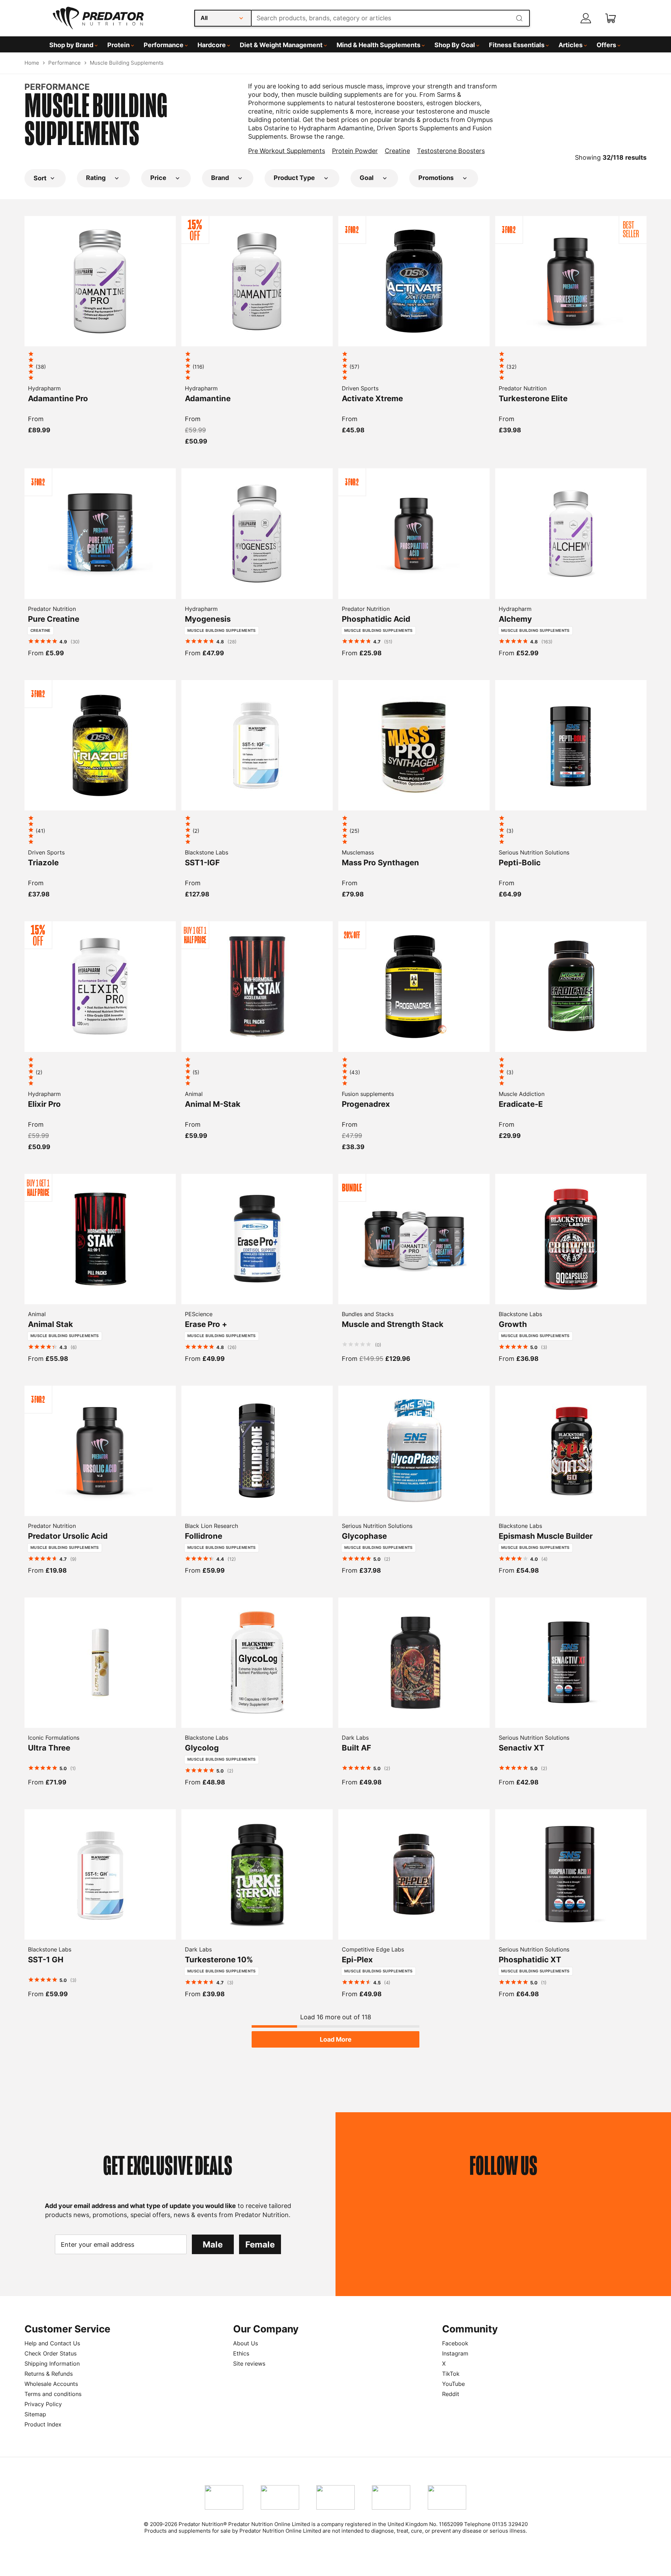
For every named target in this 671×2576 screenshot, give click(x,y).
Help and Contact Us (52, 2343)
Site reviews (249, 2364)
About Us (246, 2343)
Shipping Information (52, 2364)
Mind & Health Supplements (378, 45)
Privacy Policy (43, 2404)
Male (213, 2245)
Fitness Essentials (517, 45)
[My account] (586, 18)
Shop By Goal (455, 45)
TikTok (451, 2374)
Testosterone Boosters (451, 151)
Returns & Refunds (49, 2374)
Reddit (451, 2394)
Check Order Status (50, 2353)
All (204, 18)
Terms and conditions (53, 2394)
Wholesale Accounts (51, 2384)
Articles (571, 45)
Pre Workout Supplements (287, 151)
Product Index (43, 2424)
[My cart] (611, 18)
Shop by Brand (71, 45)
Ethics (241, 2353)
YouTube (453, 2384)
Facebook (455, 2343)
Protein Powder (355, 151)
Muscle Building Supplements (127, 63)
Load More (336, 2039)
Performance (164, 45)
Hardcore (212, 45)
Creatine (397, 151)
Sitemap (35, 2414)
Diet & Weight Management (281, 45)
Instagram (455, 2353)
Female (260, 2245)
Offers (606, 45)
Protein (118, 45)
